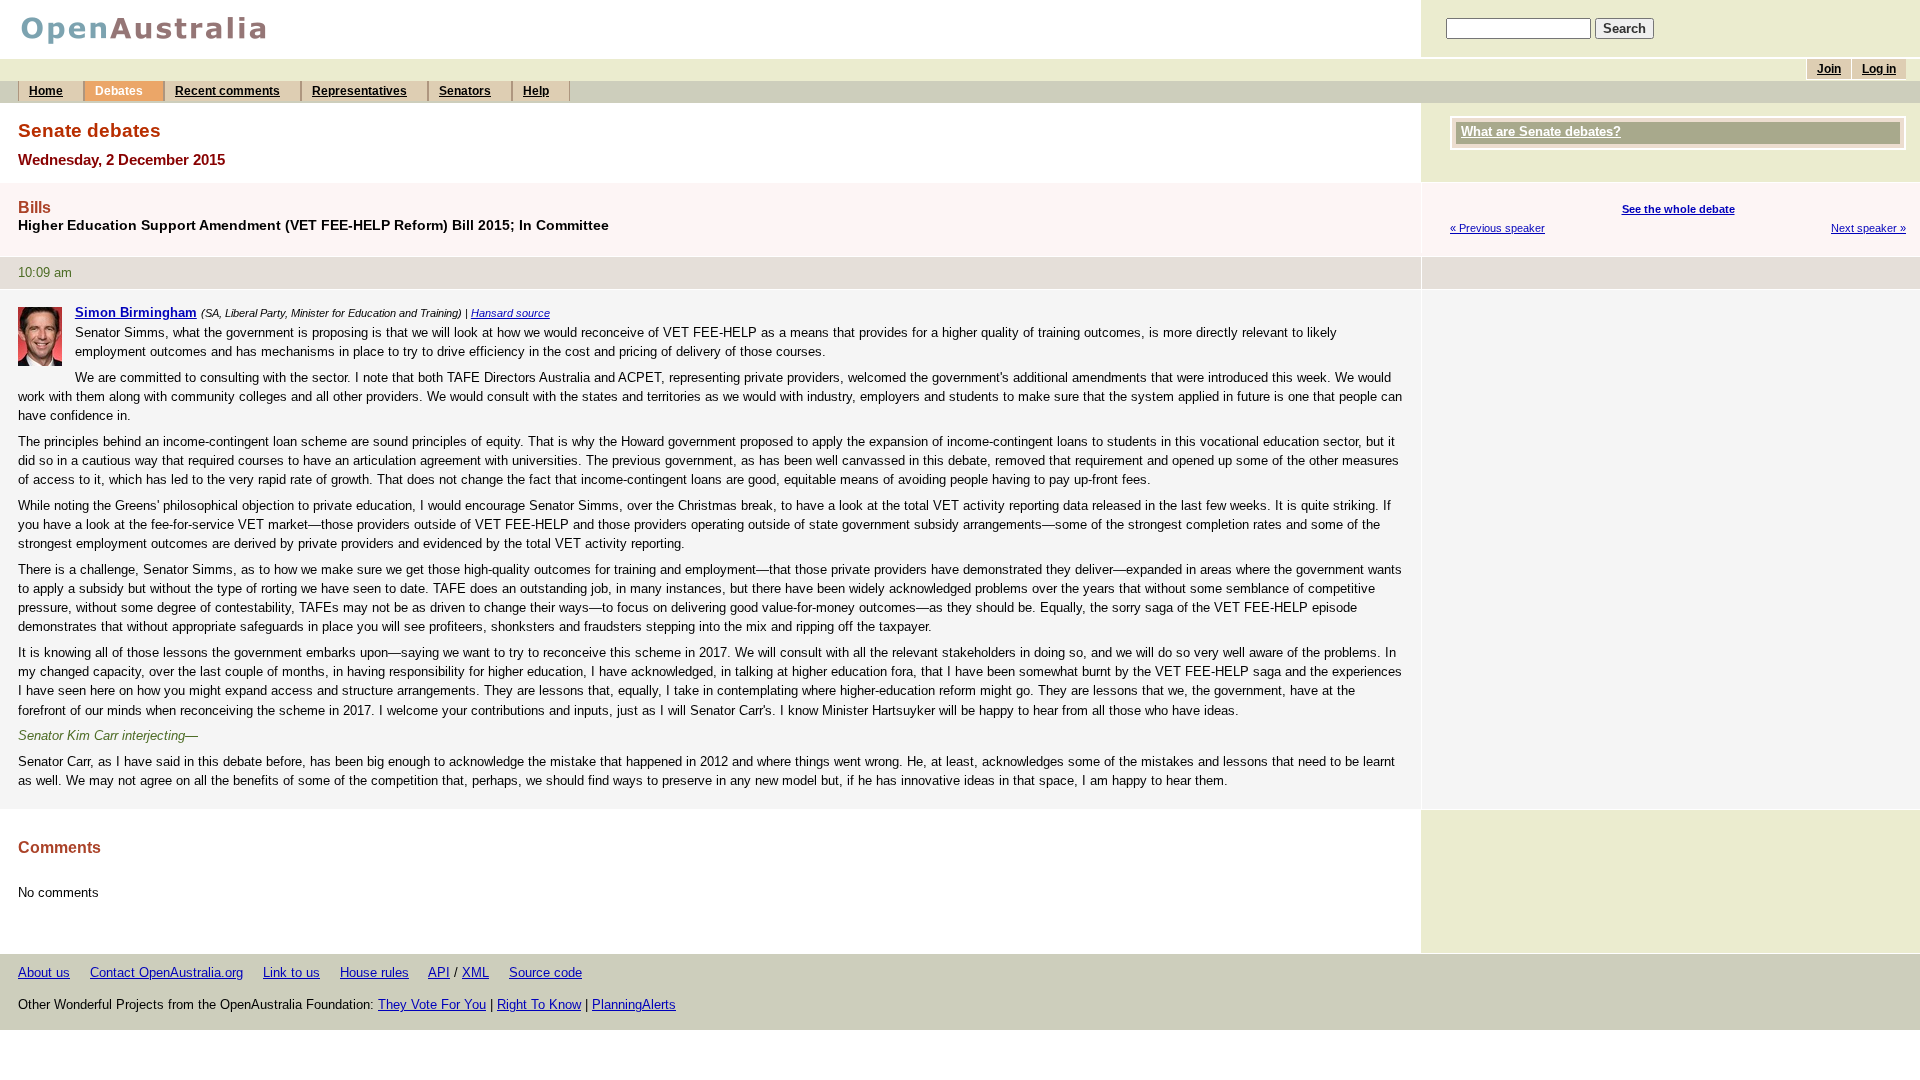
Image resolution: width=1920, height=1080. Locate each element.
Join (1829, 69)
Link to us (291, 972)
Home (46, 91)
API (439, 972)
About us (44, 972)
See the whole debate (1678, 209)
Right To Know (539, 1004)
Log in (1879, 69)
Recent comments (227, 91)
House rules (374, 972)
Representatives (359, 91)
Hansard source (510, 313)
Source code (545, 972)
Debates (119, 91)
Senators (465, 91)
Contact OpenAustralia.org (166, 972)
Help (536, 91)
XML (475, 972)
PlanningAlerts (634, 1004)
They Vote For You (432, 1004)
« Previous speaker (1497, 228)
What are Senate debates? (1541, 131)
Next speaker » (1868, 228)
